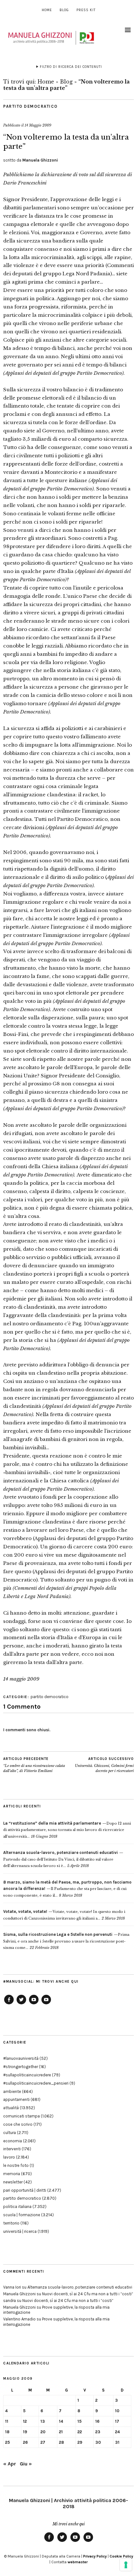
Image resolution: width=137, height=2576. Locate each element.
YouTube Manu (34, 2004)
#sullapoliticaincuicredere (27, 2075)
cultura (10, 2133)
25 (7, 2442)
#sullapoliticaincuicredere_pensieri (36, 2083)
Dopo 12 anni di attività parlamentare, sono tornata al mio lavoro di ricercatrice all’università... (67, 1830)
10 (117, 2411)
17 (117, 2421)
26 (25, 2442)
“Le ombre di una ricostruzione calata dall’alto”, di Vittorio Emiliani (34, 1765)
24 (117, 2432)
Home (47, 10)
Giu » (26, 2464)
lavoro (9, 2157)
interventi (12, 2149)
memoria (12, 2174)
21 (61, 2432)
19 (25, 2432)
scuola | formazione (22, 2215)
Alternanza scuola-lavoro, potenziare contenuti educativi (80, 2287)
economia (13, 2141)
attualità (11, 2108)
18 (7, 2432)
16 (97, 2421)
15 (79, 2421)
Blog (64, 10)
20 (43, 2432)
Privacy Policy (95, 2556)
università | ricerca (20, 2231)
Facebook (9, 2004)
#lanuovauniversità (21, 2058)
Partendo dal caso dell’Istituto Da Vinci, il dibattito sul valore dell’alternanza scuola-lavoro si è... (61, 1859)
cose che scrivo (18, 2124)
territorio (11, 2223)
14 (61, 2421)
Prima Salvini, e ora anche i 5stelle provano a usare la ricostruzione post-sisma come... (66, 1941)
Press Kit (86, 10)
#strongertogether (21, 2067)
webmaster (78, 2562)
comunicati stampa (22, 2116)
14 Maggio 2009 (38, 125)
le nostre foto (16, 2165)
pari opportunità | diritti (25, 2190)
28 (61, 2442)
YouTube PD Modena (46, 2004)
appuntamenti (16, 2099)
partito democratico (30, 106)
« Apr (10, 2464)
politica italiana (17, 2207)
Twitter (21, 2004)
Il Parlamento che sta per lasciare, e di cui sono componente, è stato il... (67, 1889)
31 (117, 2442)
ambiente (12, 2091)
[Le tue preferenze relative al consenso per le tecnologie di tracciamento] (126, 2565)
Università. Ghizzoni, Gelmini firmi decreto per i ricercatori (104, 1765)
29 (80, 2442)
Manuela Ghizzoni (40, 160)
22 (80, 2432)
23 (98, 2432)
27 (43, 2442)
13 (43, 2421)
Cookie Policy (121, 2556)
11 (7, 2421)
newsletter (13, 2182)
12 (25, 2421)
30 (98, 2442)
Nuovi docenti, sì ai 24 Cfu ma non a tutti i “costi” (88, 2294)
